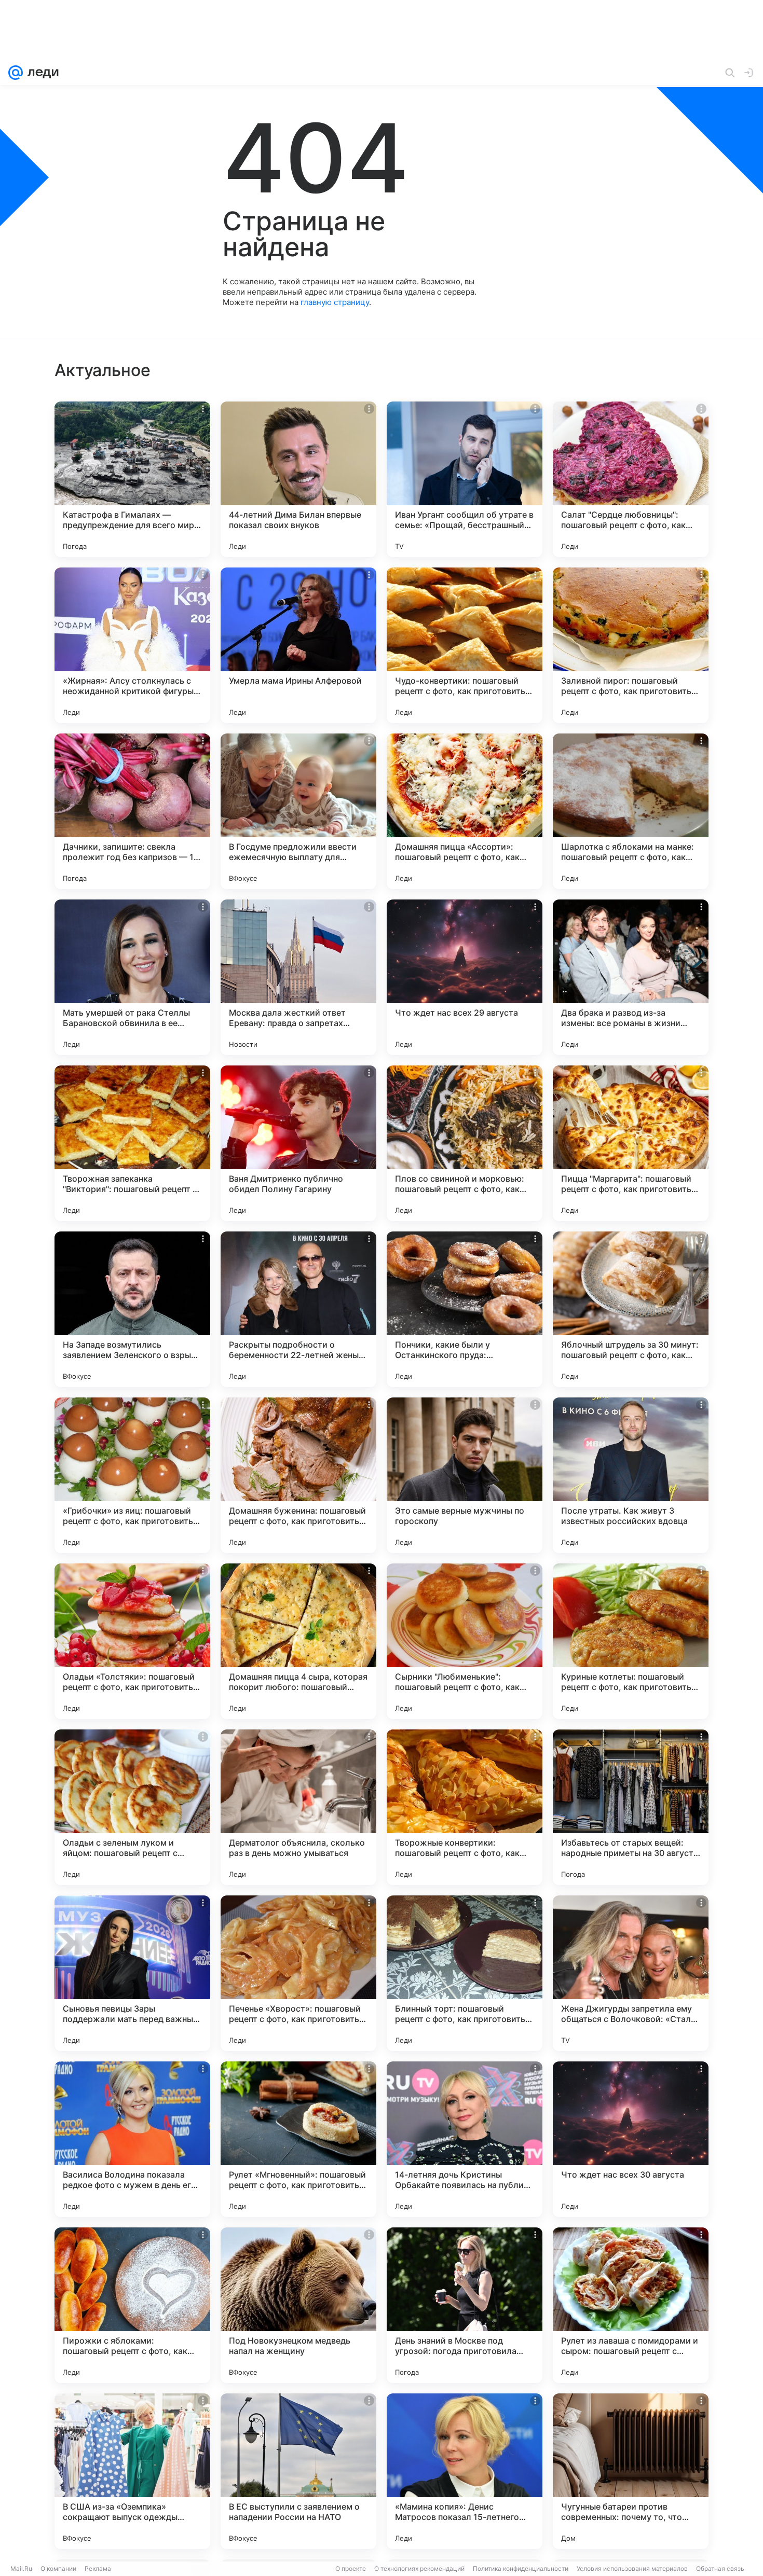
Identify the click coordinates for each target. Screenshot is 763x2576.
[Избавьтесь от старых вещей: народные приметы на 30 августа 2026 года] (631, 1807)
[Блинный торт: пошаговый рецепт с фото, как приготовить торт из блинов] (465, 1973)
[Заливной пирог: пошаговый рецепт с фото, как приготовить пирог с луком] (631, 645)
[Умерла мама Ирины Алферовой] (298, 645)
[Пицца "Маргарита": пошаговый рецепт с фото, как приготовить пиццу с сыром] (631, 1143)
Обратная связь (720, 2568)
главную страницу (335, 302)
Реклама (98, 2568)
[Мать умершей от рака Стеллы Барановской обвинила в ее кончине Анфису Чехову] (132, 977)
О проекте (351, 2568)
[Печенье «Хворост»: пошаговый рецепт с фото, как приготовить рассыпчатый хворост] (298, 1973)
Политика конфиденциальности (521, 2568)
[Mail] (16, 73)
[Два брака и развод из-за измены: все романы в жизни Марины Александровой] (631, 977)
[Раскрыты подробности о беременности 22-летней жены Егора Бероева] (298, 1309)
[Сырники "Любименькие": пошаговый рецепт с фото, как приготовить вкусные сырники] (465, 1641)
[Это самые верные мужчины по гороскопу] (465, 1475)
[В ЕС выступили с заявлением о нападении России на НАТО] (298, 2471)
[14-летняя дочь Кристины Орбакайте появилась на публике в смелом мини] (465, 2139)
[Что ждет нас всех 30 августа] (631, 2139)
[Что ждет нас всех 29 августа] (465, 977)
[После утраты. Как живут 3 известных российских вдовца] (631, 1475)
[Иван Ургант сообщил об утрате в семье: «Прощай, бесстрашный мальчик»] (465, 479)
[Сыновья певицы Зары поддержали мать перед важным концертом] (132, 1973)
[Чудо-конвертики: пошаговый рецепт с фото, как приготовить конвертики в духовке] (465, 645)
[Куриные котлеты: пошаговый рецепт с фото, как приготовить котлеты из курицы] (631, 1641)
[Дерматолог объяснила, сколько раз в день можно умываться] (298, 1807)
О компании (58, 2568)
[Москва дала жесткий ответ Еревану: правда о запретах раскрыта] (298, 977)
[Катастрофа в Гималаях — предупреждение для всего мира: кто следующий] (132, 479)
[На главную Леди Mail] (41, 73)
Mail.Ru (21, 2568)
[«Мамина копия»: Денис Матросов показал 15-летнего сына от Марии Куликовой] (465, 2471)
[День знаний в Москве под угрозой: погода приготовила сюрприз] (465, 2305)
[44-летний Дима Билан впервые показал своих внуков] (298, 479)
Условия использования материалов (632, 2568)
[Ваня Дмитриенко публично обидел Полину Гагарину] (298, 1143)
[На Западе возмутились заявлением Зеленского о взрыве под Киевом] (132, 1309)
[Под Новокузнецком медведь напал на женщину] (298, 2305)
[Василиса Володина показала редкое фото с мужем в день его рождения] (132, 2139)
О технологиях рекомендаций (419, 2568)
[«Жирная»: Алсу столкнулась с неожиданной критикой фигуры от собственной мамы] (132, 645)
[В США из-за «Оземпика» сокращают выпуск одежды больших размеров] (132, 2471)
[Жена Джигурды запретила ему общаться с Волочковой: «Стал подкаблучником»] (631, 1973)
